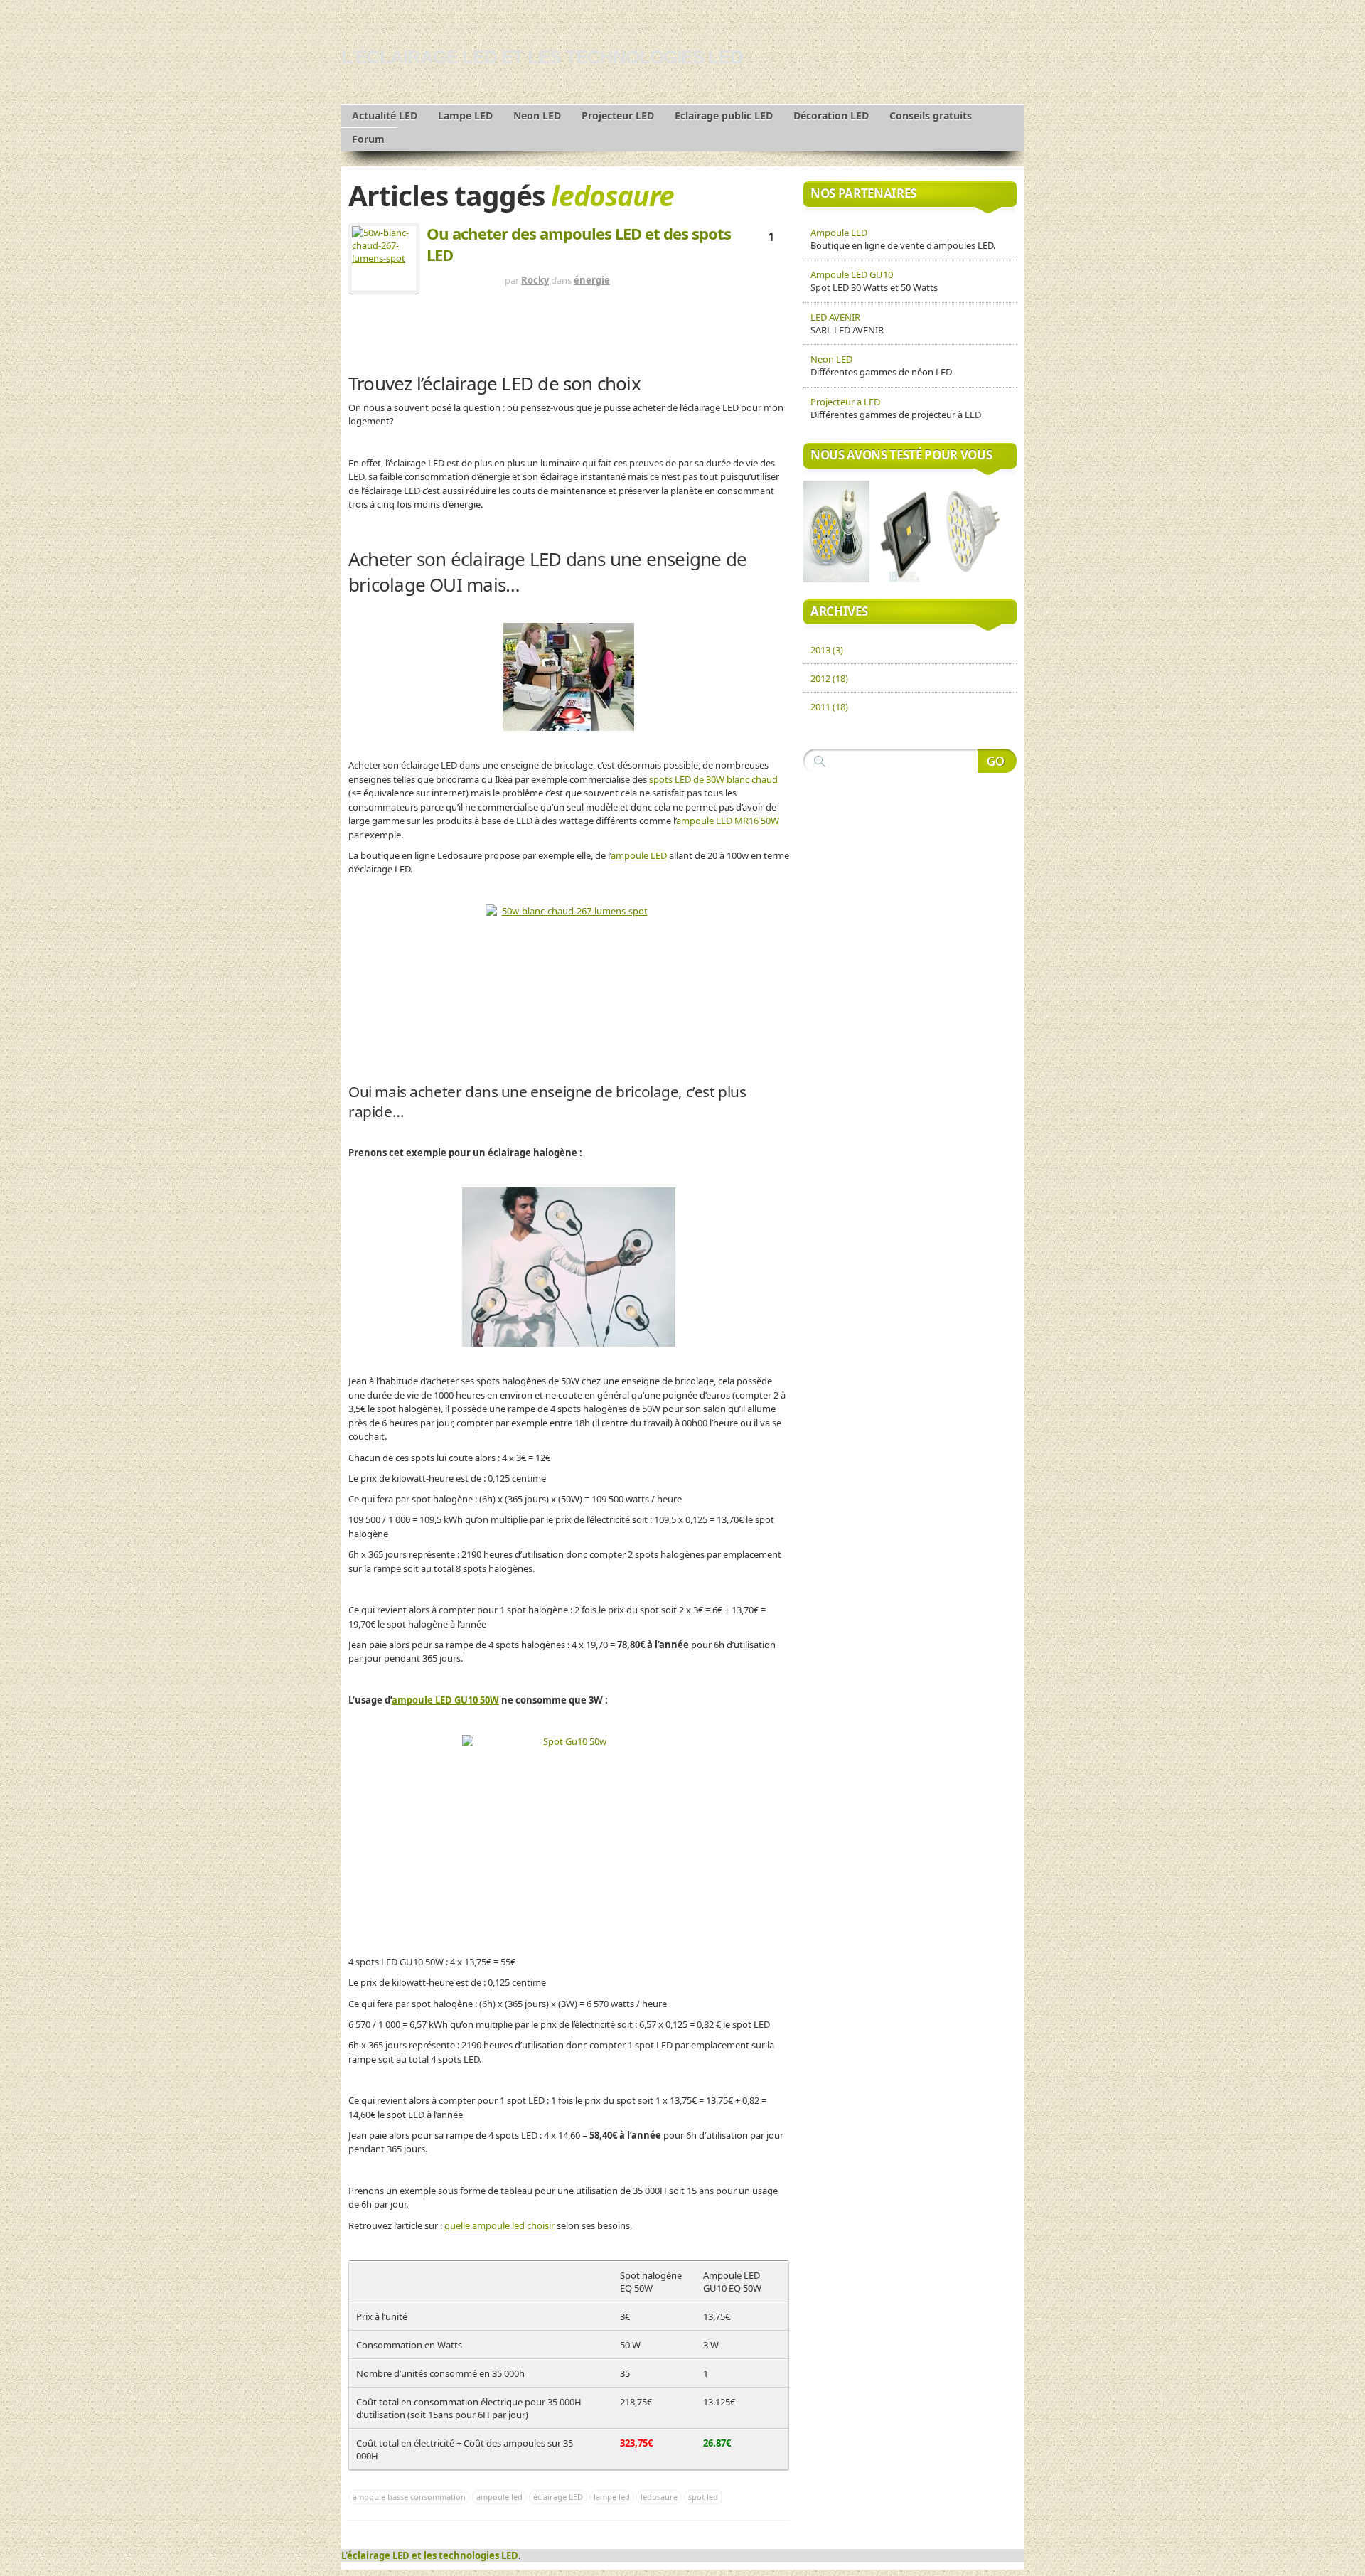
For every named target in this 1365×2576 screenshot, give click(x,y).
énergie (592, 280)
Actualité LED (385, 116)
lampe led (612, 2497)
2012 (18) (829, 678)
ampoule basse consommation (409, 2497)
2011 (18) (829, 707)
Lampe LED (465, 116)
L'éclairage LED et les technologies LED (542, 57)
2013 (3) (827, 650)
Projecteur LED (618, 116)
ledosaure (659, 2497)
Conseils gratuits (931, 116)
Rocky (535, 280)
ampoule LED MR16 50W (728, 821)
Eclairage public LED (724, 116)
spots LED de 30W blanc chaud (713, 779)
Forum (368, 139)
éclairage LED (558, 2497)
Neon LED (537, 116)
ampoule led (499, 2497)
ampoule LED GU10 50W (445, 1700)
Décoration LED (831, 116)
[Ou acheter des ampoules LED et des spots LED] (384, 258)
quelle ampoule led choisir (499, 2225)
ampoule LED (639, 855)
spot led (703, 2497)
